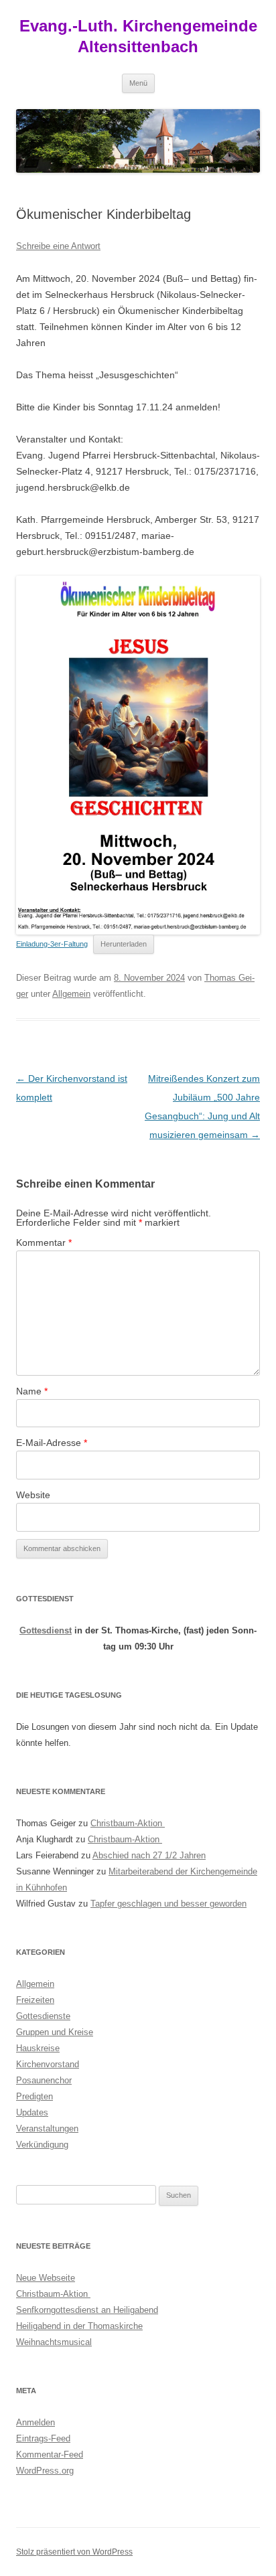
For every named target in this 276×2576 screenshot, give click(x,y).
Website (33, 1495)
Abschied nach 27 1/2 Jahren (149, 1855)
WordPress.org (45, 2471)
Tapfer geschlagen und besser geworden (168, 1904)
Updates (32, 2112)
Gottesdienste (43, 2016)
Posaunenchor (44, 2080)
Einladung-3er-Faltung (52, 944)
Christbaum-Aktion (128, 1823)
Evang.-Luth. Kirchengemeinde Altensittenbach (138, 36)
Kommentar (44, 1242)
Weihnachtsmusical (54, 2342)
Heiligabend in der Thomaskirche (79, 2326)
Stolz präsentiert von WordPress (74, 2552)
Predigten (34, 2096)
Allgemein (71, 994)
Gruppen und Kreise (55, 2032)
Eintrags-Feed (43, 2438)
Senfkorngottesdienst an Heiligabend (87, 2310)
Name (32, 1391)
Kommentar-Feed (50, 2454)
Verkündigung (42, 2145)
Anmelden (36, 2422)
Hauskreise (38, 2048)
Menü (138, 83)
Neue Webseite (46, 2278)
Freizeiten (35, 2000)
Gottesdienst (46, 1630)
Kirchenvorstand (48, 2064)
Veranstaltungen (47, 2128)
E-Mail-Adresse (52, 1443)
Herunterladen (124, 944)
